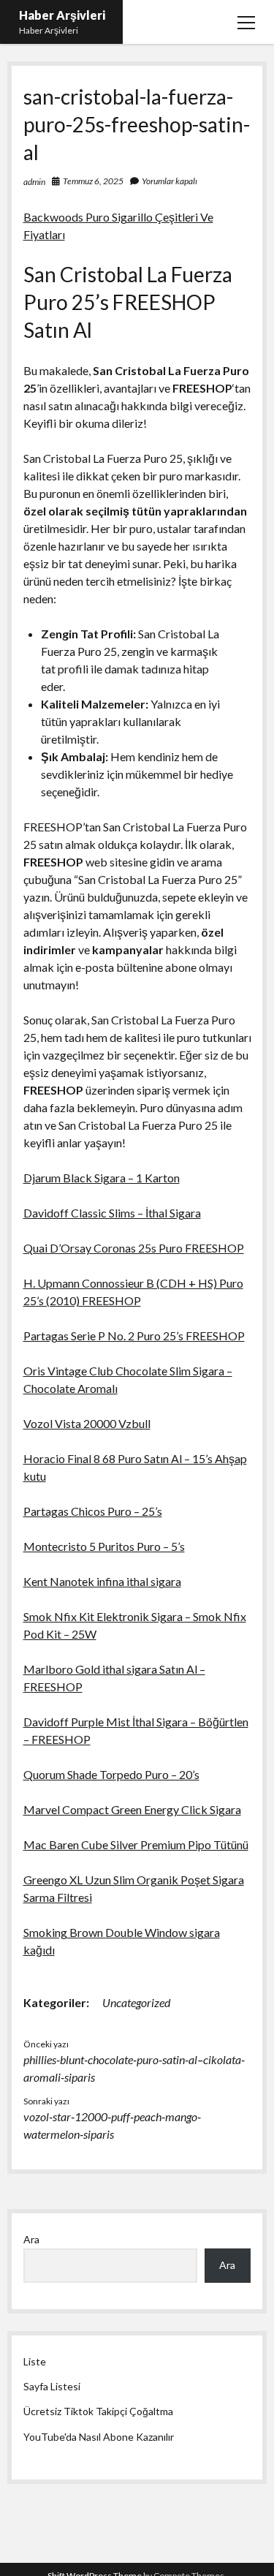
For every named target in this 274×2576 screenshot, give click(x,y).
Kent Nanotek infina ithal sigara (102, 1581)
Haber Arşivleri (62, 15)
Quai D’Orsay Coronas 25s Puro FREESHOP (134, 1248)
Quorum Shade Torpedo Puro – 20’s (111, 1774)
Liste (35, 2361)
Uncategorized (136, 2002)
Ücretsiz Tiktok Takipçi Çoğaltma (98, 2411)
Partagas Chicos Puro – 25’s (93, 1511)
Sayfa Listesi (52, 2386)
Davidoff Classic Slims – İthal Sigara (112, 1213)
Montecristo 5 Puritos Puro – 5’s (104, 1546)
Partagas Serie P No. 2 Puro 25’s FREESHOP (134, 1336)
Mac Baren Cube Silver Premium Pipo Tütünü (136, 1844)
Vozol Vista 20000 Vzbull (87, 1423)
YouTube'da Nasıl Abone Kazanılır (99, 2437)
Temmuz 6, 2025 (93, 181)
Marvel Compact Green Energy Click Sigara (132, 1809)
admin (34, 182)
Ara (31, 2239)
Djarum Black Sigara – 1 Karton (102, 1178)
